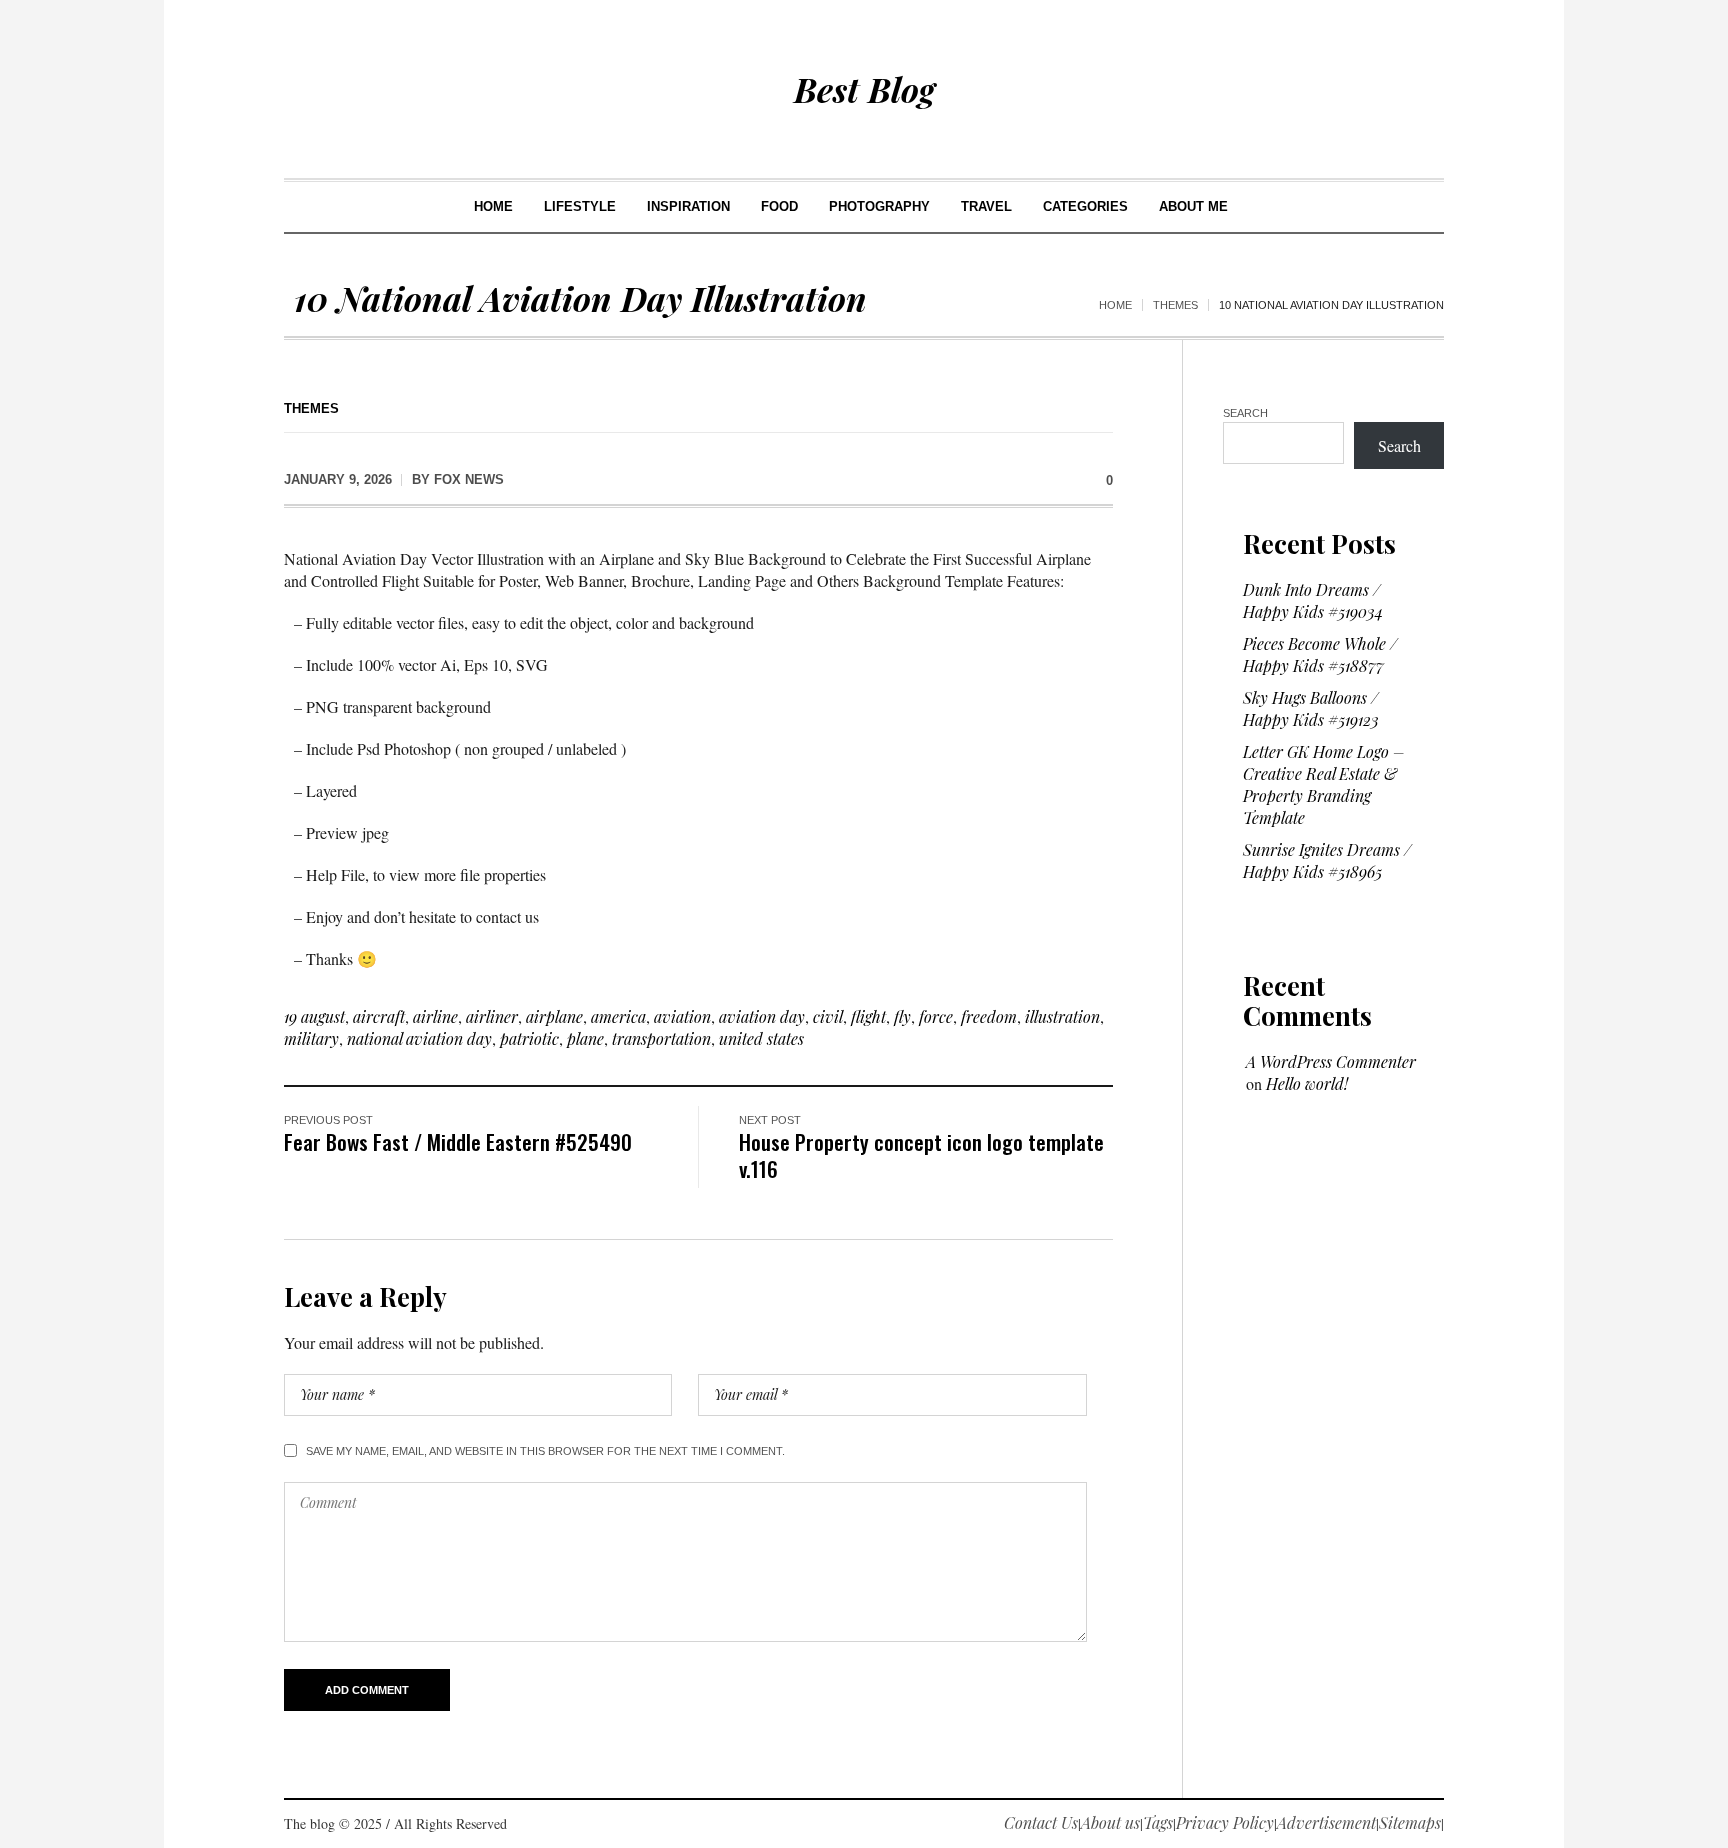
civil (828, 1016)
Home (1115, 305)
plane (585, 1038)
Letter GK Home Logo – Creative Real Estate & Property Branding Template (1324, 784)
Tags (1158, 1822)
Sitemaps (1410, 1822)
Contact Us (1041, 1822)
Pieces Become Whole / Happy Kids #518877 (1320, 654)
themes (1175, 305)
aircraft (379, 1016)
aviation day (762, 1016)
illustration (1062, 1016)
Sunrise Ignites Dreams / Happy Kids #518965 (1327, 860)
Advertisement (1326, 1822)
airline (435, 1016)
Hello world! (1307, 1083)
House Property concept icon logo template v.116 (921, 1155)
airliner (492, 1016)
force (936, 1016)
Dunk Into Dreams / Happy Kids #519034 (1313, 600)
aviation (682, 1016)
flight (868, 1016)
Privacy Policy (1225, 1822)
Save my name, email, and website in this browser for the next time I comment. (545, 1451)
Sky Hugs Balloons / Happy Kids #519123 (1311, 708)
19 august (314, 1016)
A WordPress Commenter (1331, 1061)
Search (1245, 413)
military (311, 1038)
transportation (661, 1038)
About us (1110, 1822)
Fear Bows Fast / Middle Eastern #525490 (458, 1141)
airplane (554, 1016)
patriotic (529, 1038)
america (618, 1016)
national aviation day (419, 1038)
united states (761, 1038)
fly (902, 1016)
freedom (989, 1016)
